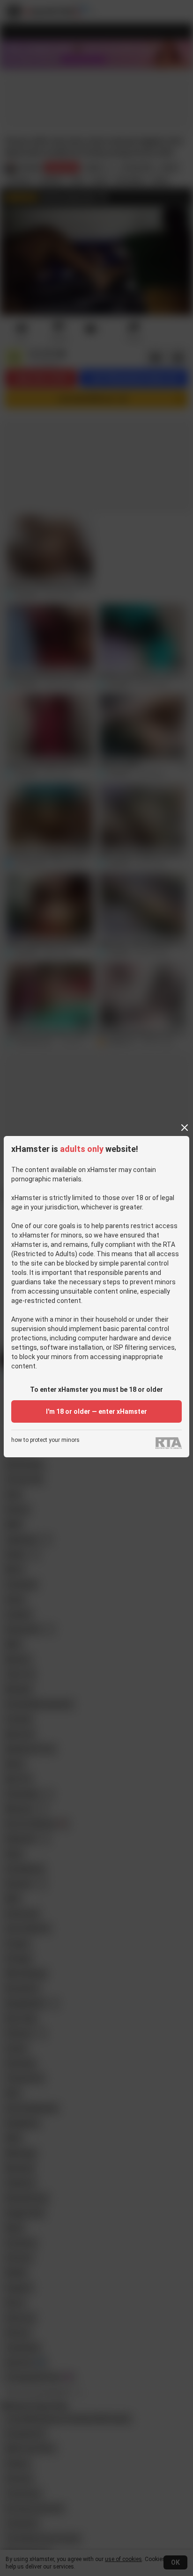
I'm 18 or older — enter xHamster (96, 1411)
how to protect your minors (45, 1440)
